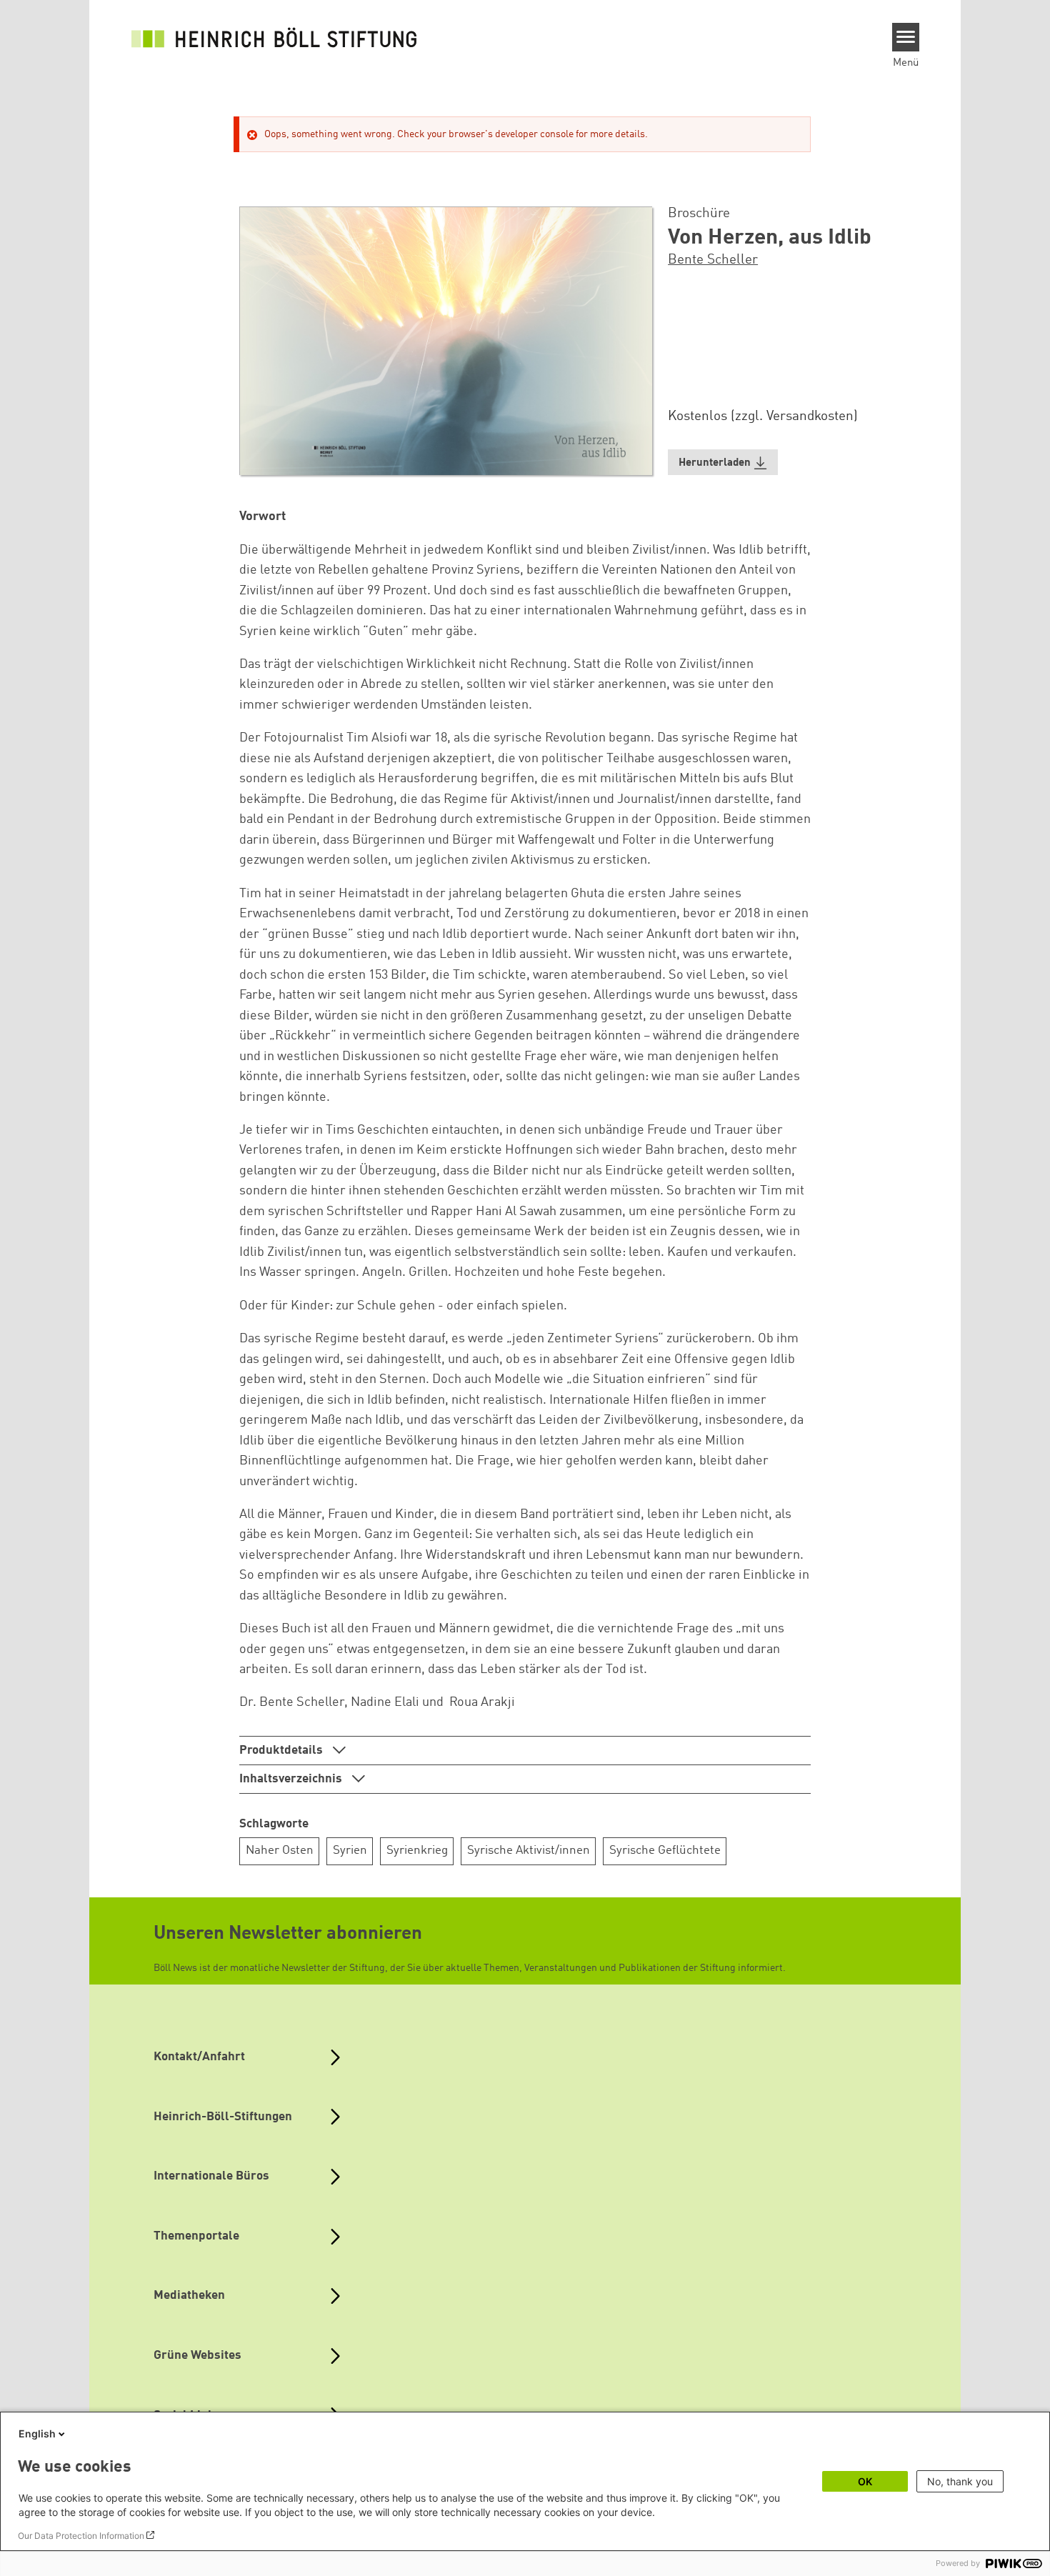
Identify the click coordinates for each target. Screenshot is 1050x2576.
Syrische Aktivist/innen (529, 1851)
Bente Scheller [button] (713, 260)
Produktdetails (282, 1751)
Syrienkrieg (417, 1851)
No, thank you (960, 2481)
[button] (723, 463)
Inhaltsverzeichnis (292, 1779)
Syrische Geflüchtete (665, 1851)
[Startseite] (274, 37)
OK (865, 2481)
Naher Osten (280, 1851)
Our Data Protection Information (81, 2536)
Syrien (350, 1851)
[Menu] (906, 37)
